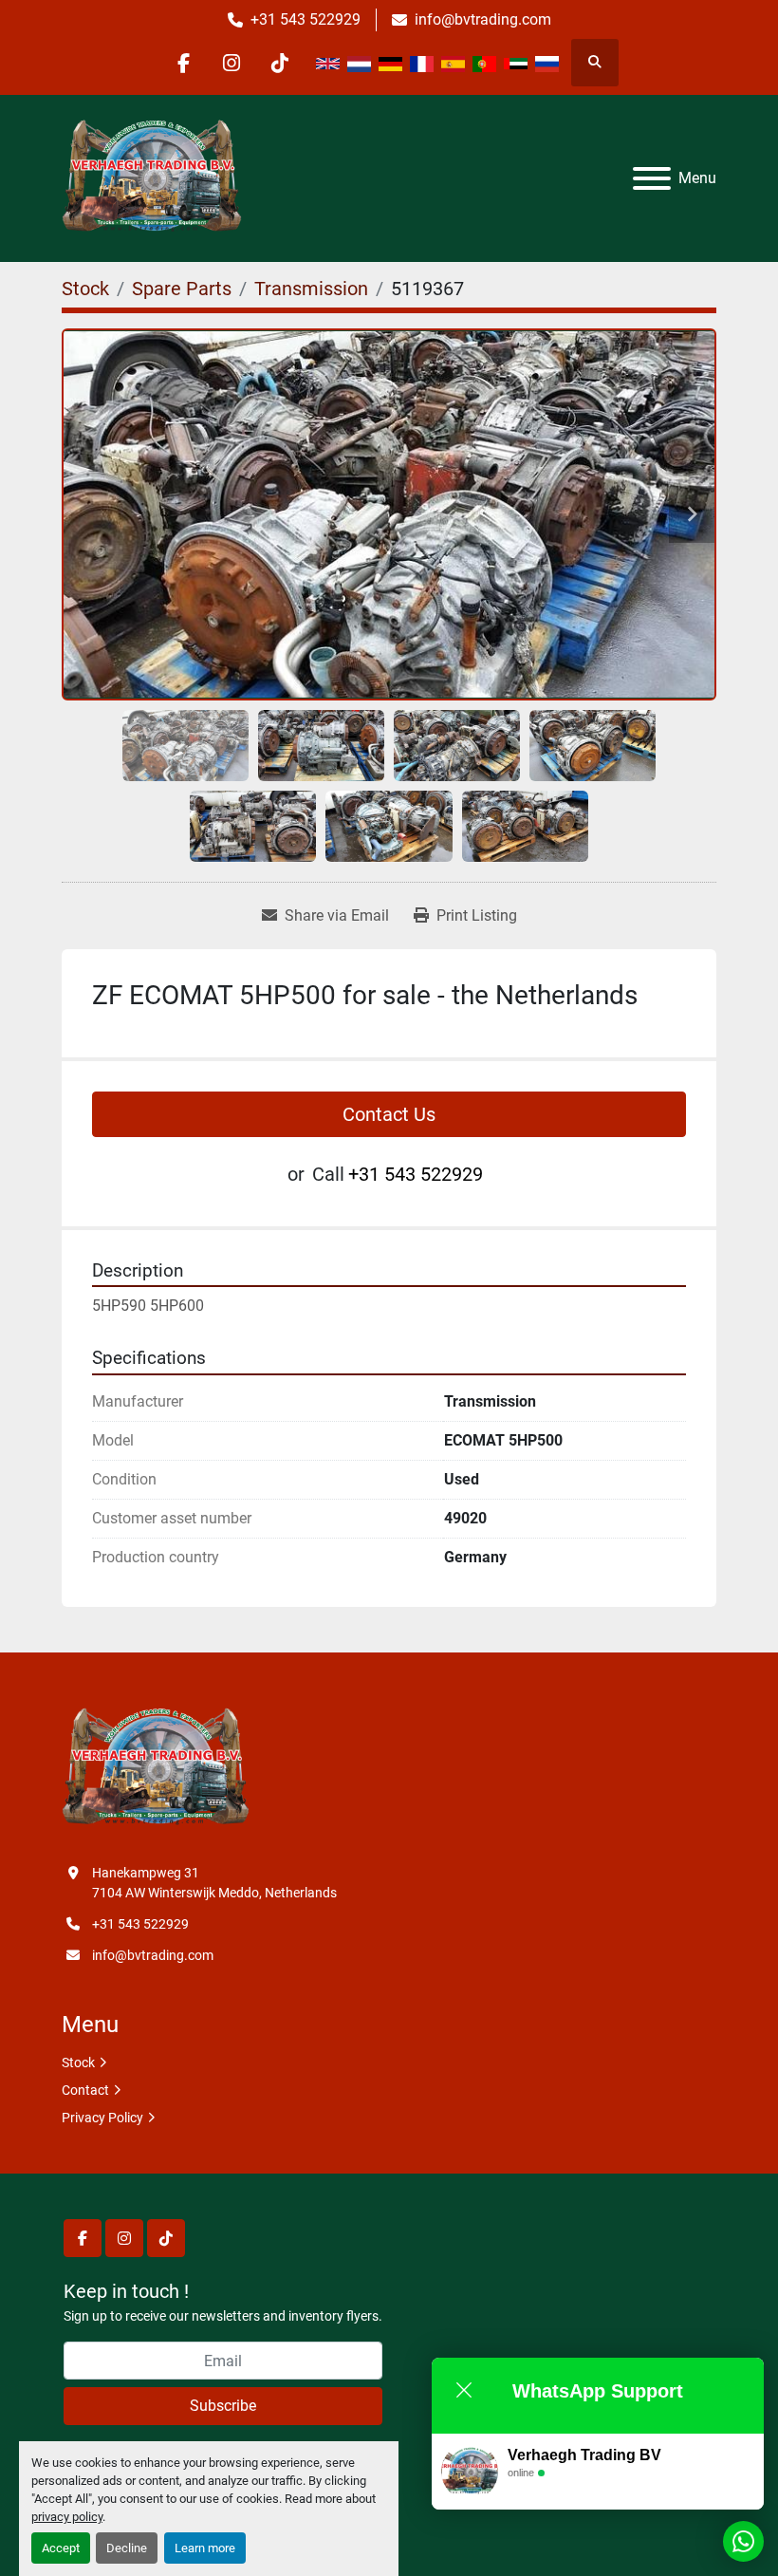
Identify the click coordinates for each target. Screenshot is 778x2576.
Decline (127, 2548)
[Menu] (652, 178)
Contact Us (389, 1114)
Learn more (205, 2548)
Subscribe (223, 2406)
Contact (85, 2090)
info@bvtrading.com (483, 19)
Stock (78, 2063)
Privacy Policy (102, 2118)
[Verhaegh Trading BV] (156, 1767)
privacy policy (67, 2517)
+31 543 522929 (306, 19)
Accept (61, 2548)
